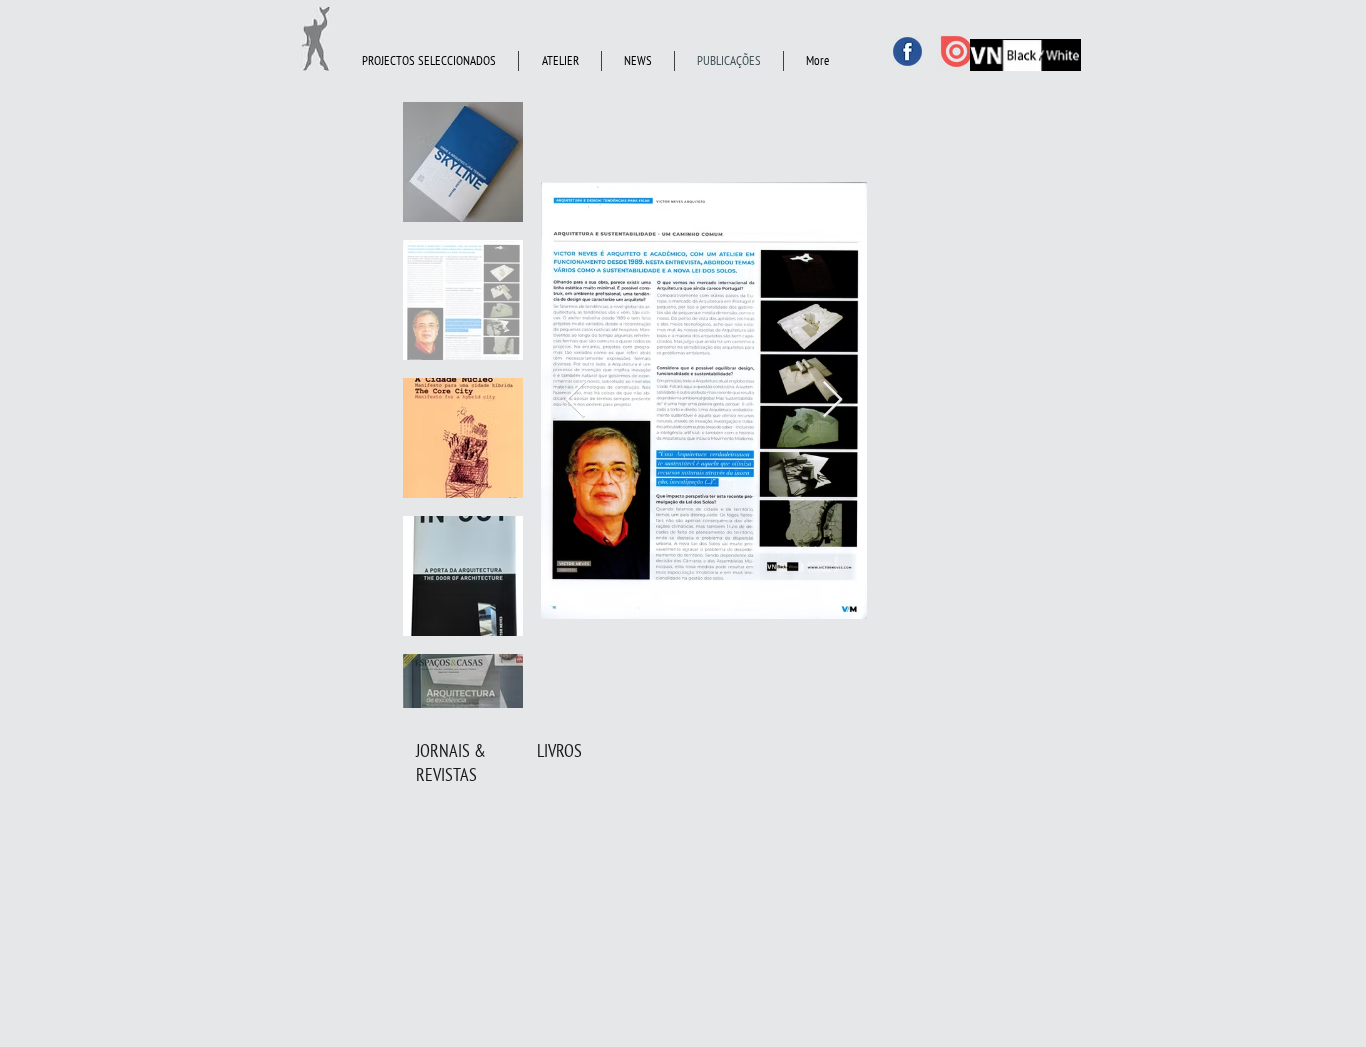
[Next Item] (832, 400)
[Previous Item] (575, 400)
